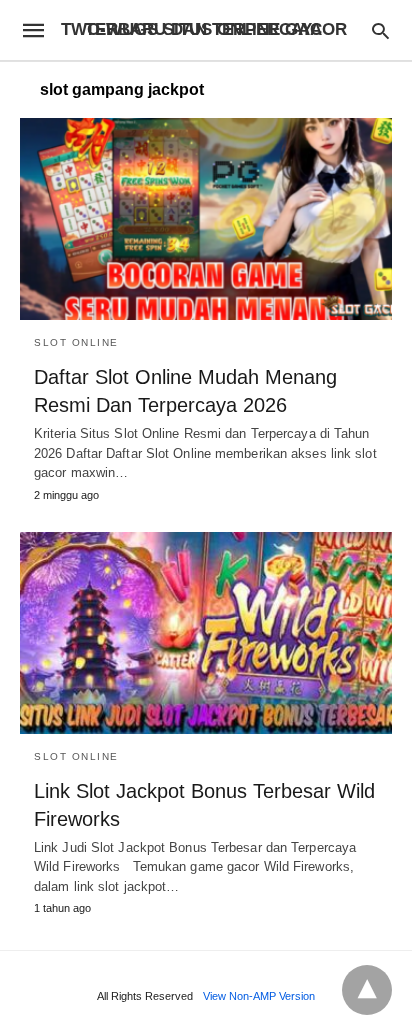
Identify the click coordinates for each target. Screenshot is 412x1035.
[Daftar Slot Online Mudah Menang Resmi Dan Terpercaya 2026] (206, 219)
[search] (380, 30)
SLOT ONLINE (76, 342)
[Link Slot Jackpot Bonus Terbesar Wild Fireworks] (206, 633)
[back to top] (367, 990)
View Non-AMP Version (259, 996)
